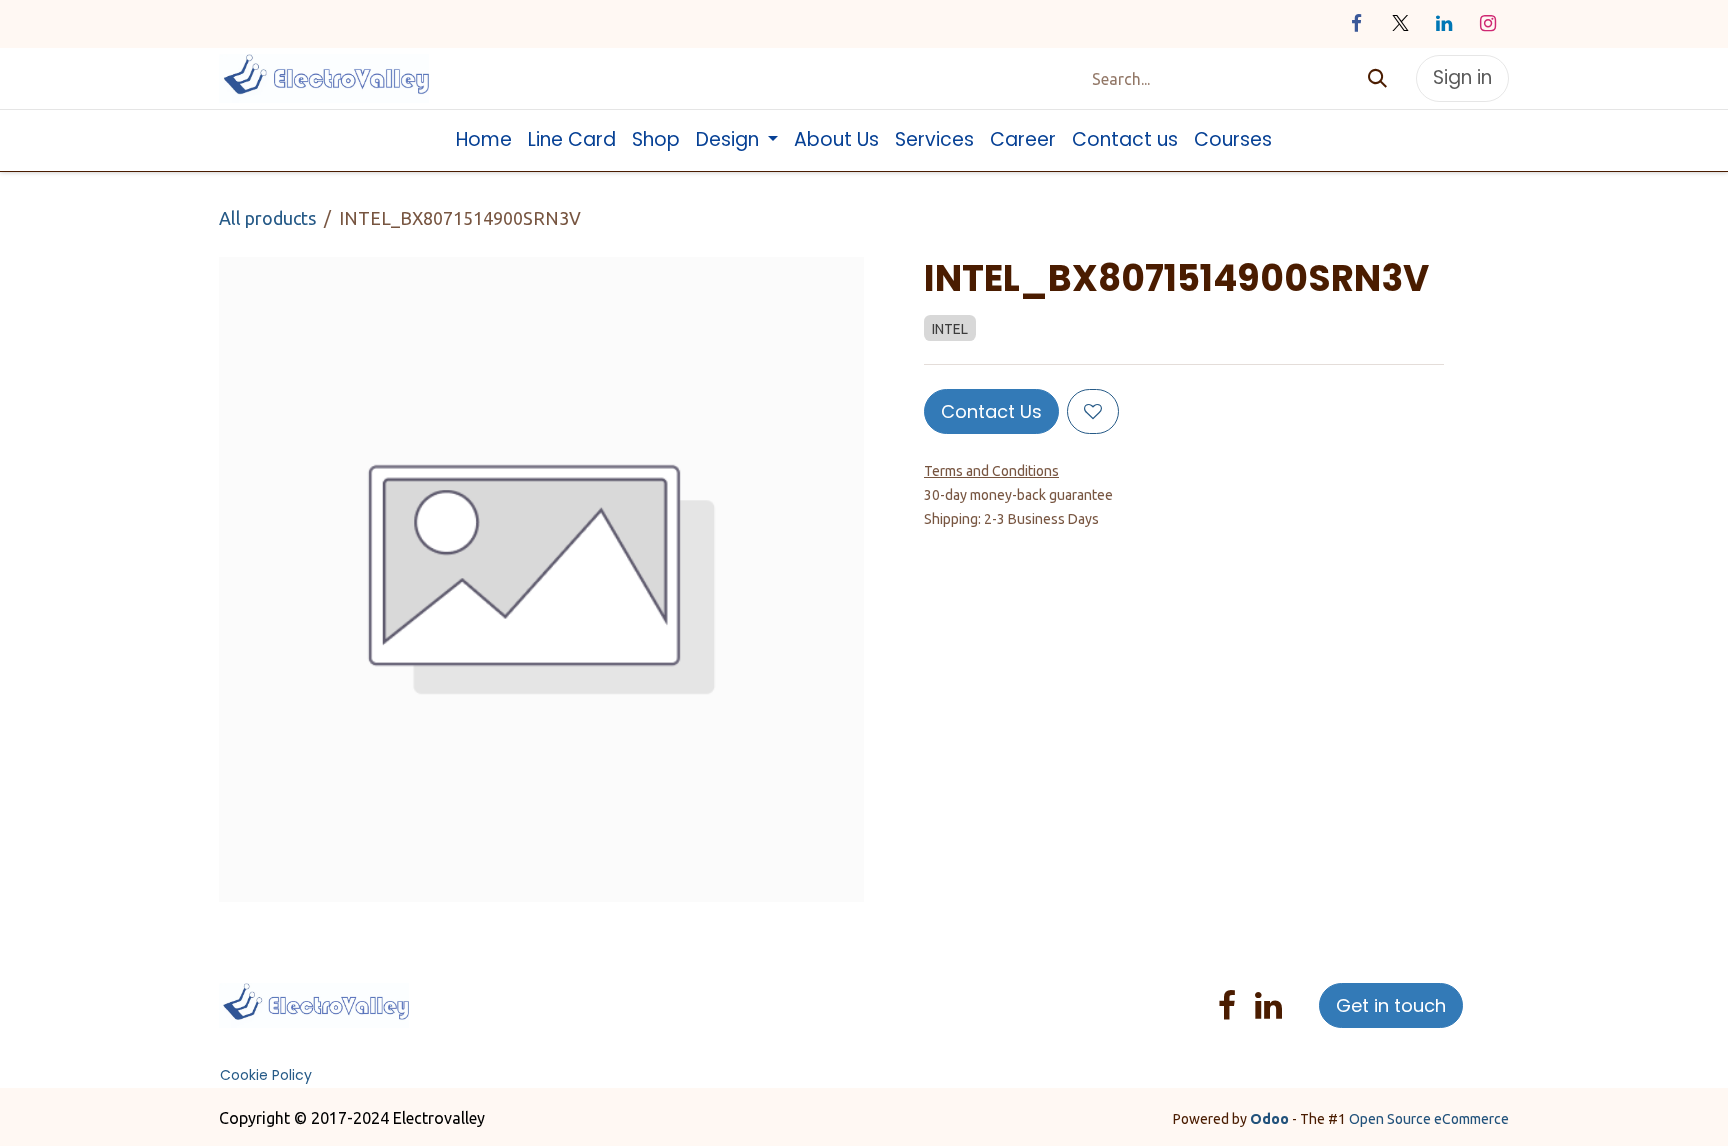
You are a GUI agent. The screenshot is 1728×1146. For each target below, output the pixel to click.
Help (828, 994)
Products (605, 994)
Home (476, 994)
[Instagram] (1488, 24)
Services (671, 994)
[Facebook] (1356, 24)
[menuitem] (484, 140)
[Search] (1377, 78)
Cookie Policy (266, 1075)
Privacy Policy (754, 994)
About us (535, 994)
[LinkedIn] (1444, 24)
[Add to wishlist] (1093, 411)
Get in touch (1391, 1005)
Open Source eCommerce (1429, 1119)
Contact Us (991, 411)
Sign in (1462, 77)
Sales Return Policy (525, 1018)
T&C (620, 1018)
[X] (1400, 24)
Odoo (1271, 1119)
